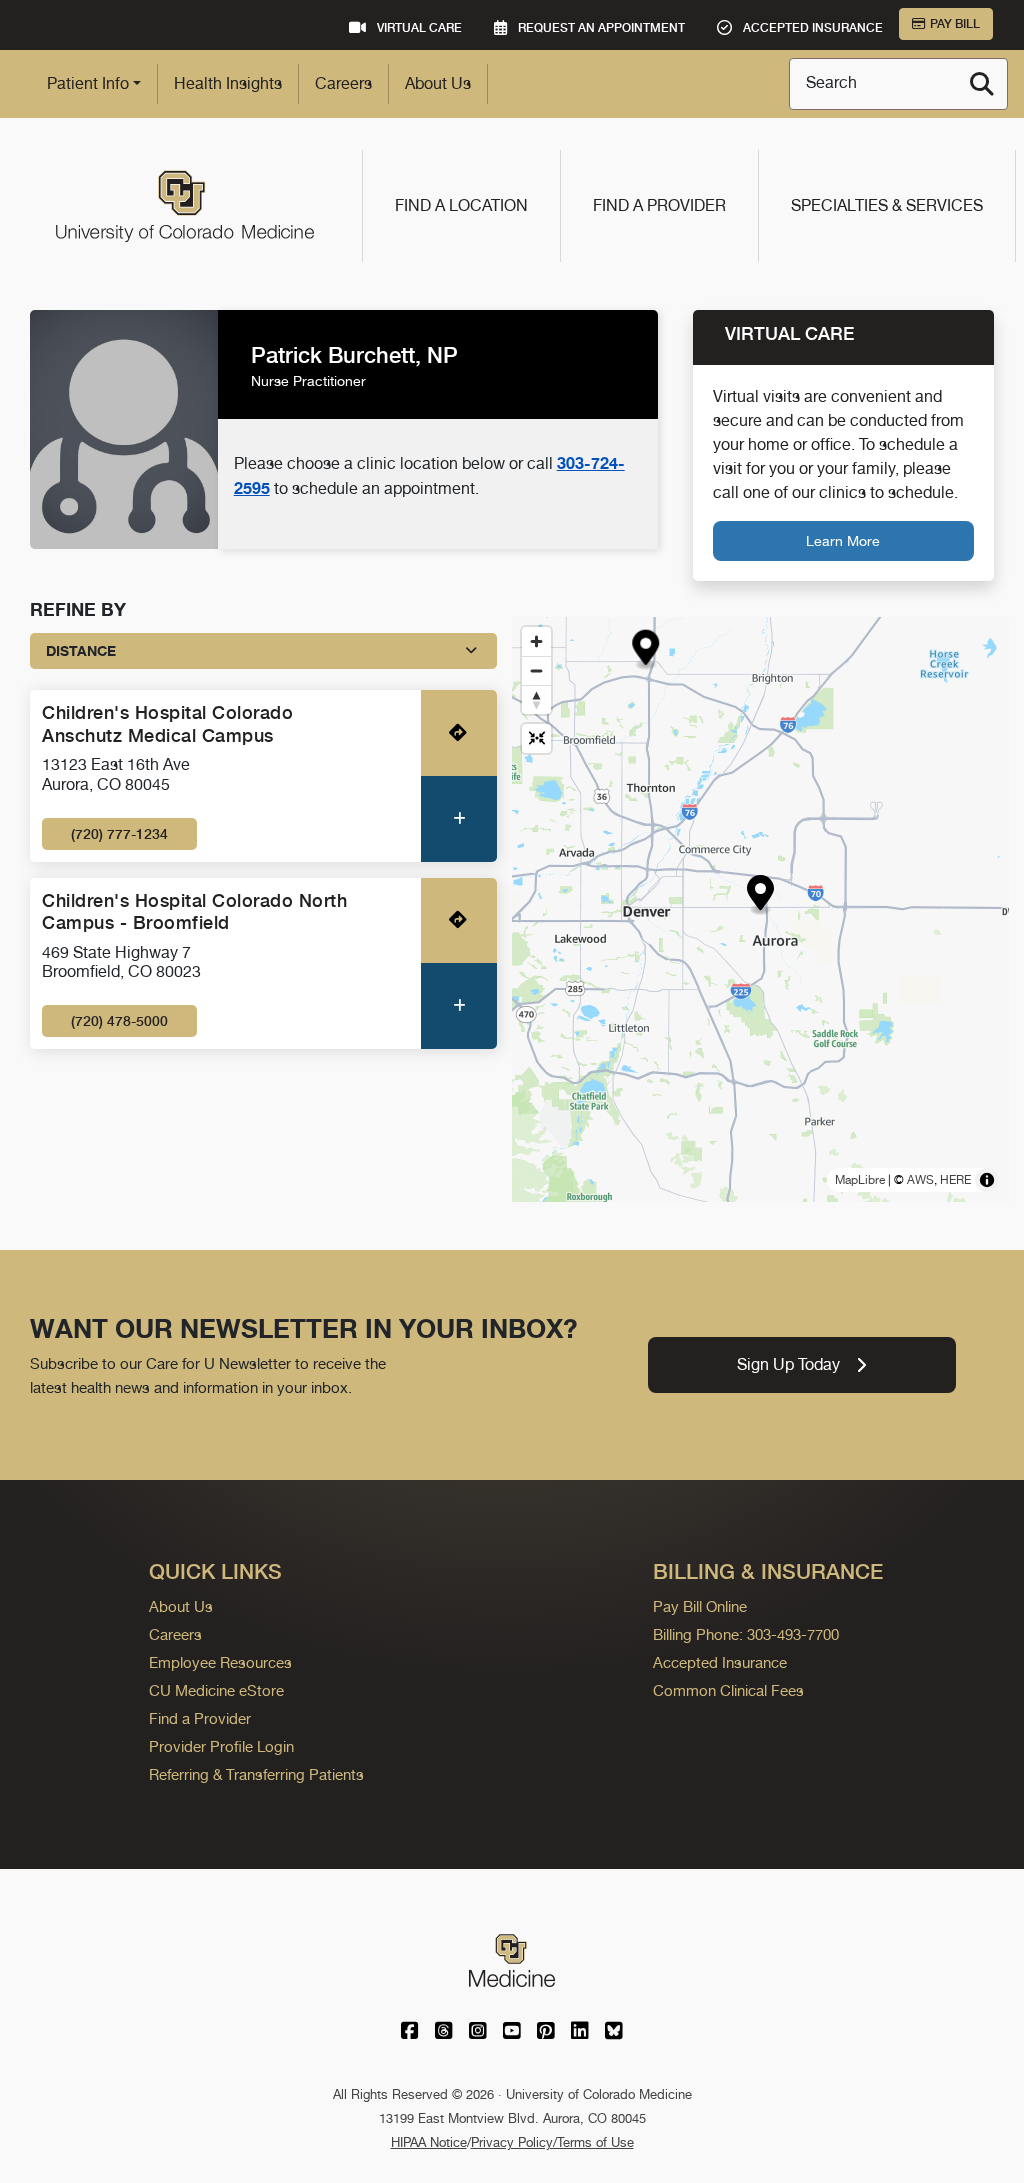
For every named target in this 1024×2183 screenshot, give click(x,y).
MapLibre (860, 1180)
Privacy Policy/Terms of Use (552, 2142)
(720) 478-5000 (119, 1021)
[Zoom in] (536, 641)
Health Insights (228, 83)
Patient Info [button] (88, 83)
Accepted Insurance (720, 1662)
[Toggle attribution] (987, 1180)
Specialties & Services (887, 205)
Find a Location (461, 205)
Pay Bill (955, 24)
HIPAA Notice (429, 2142)
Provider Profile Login (221, 1746)
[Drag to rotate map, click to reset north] (536, 699)
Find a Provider (659, 205)
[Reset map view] (536, 738)
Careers (343, 83)
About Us (438, 83)
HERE (955, 1180)
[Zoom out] (536, 670)
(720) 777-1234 (119, 834)
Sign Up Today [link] (788, 1364)
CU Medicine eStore (216, 1690)
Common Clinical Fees (728, 1690)
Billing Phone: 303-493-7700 (746, 1634)
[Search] (982, 84)
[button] (760, 895)
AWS (920, 1180)
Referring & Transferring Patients (256, 1774)
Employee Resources (220, 1662)
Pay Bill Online (700, 1606)
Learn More (843, 540)
